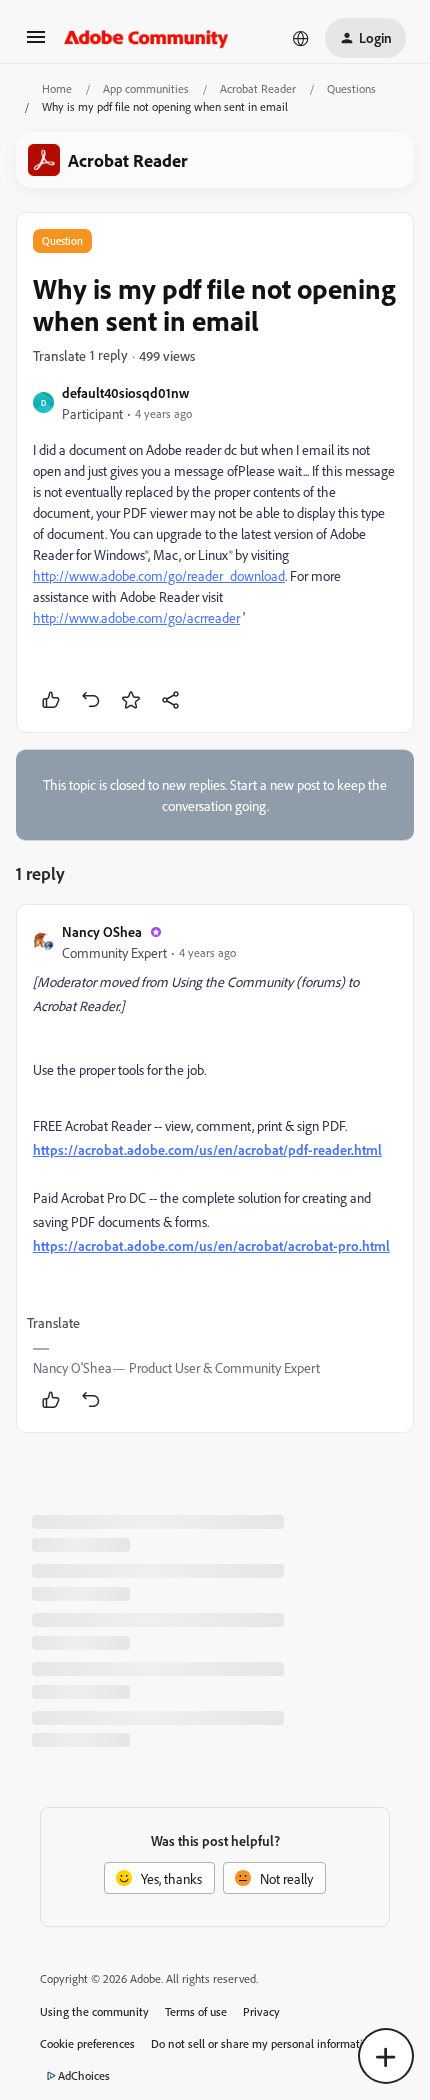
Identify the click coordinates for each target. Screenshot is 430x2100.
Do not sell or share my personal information (263, 2043)
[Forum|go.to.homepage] (146, 38)
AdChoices (84, 2075)
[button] (36, 43)
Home (57, 88)
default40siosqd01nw (125, 392)
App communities (146, 88)
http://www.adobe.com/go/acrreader (136, 617)
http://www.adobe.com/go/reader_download (159, 575)
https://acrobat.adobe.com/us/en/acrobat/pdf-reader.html (207, 1149)
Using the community (94, 2011)
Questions (351, 88)
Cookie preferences (87, 2043)
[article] (215, 1168)
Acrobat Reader (258, 88)
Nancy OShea (102, 931)
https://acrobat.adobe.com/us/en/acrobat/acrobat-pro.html (211, 1245)
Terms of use (196, 2011)
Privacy (261, 2011)
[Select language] (301, 38)
